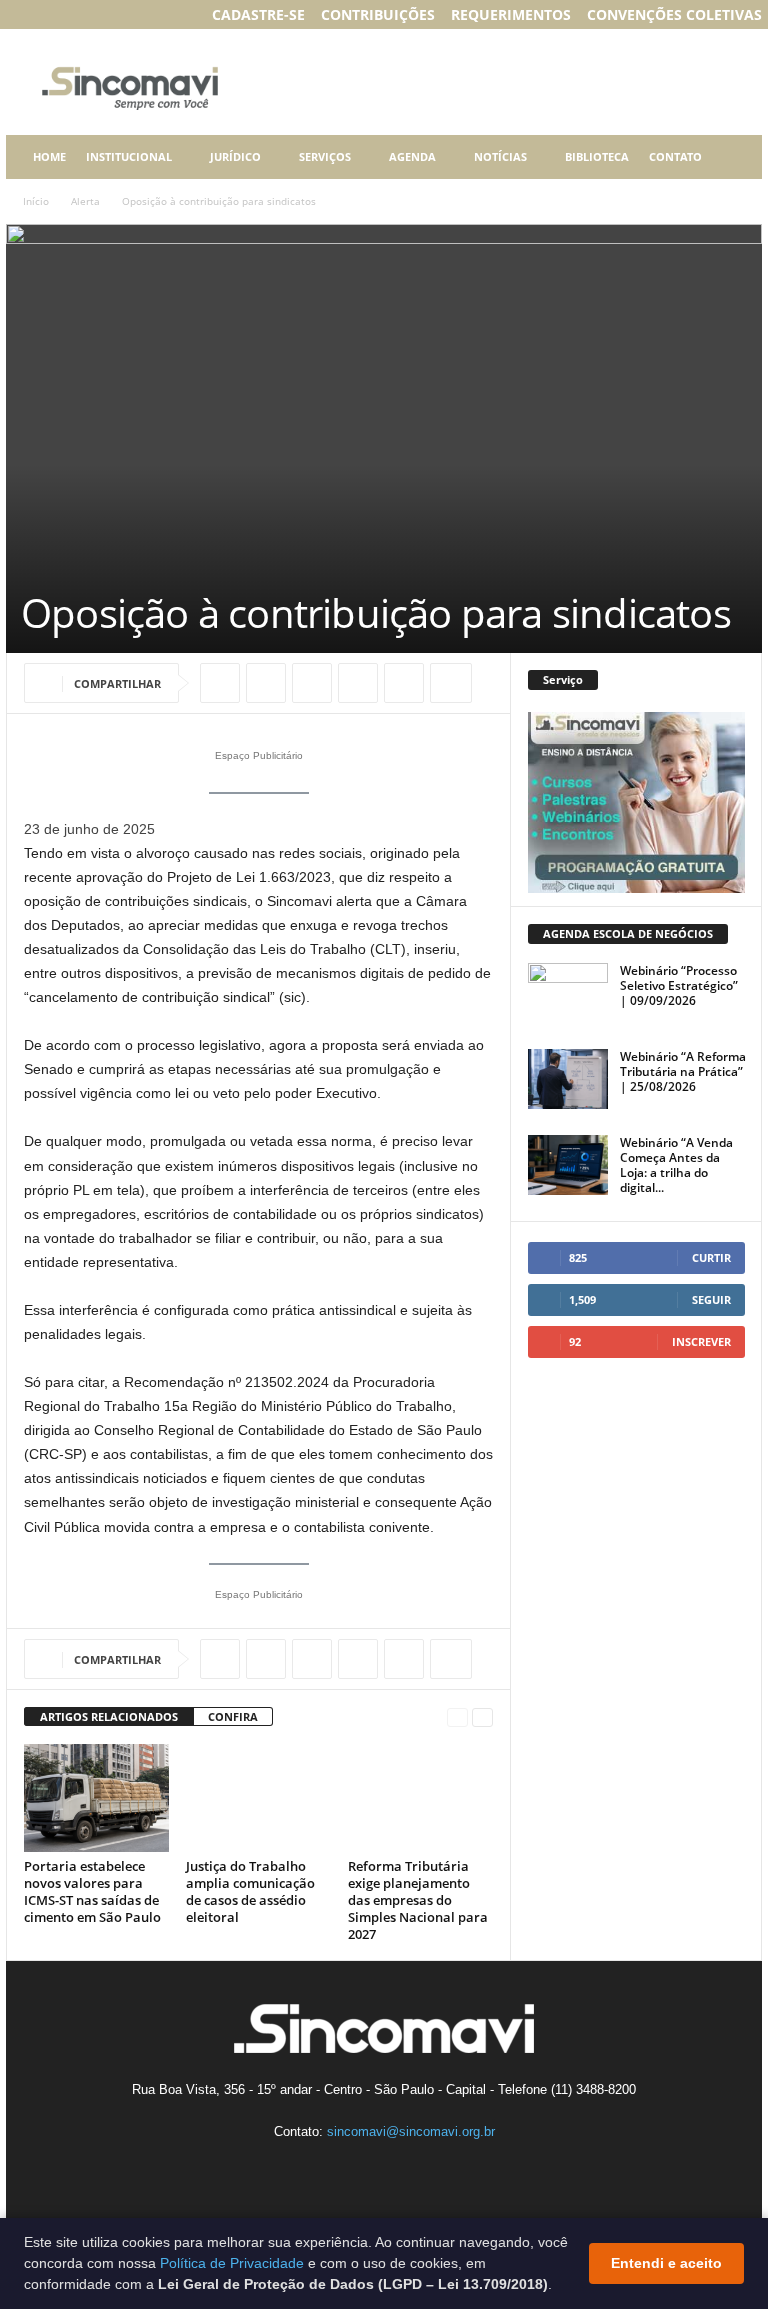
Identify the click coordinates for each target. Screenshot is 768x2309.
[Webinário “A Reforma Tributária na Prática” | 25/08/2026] (568, 1079)
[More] (451, 683)
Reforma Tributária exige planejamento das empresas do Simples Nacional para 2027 (418, 1900)
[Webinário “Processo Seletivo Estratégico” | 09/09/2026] (568, 993)
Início (36, 201)
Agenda (412, 156)
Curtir (711, 1257)
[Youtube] (142, 14)
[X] (266, 683)
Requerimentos (511, 14)
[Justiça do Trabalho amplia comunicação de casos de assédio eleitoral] (258, 1798)
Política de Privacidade (232, 2263)
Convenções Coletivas (674, 14)
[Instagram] (49, 14)
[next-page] (482, 1717)
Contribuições (378, 14)
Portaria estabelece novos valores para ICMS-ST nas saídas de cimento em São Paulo (92, 1891)
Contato (675, 156)
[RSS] (111, 14)
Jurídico (235, 156)
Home (49, 156)
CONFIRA (233, 1716)
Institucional (129, 156)
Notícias (500, 156)
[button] (732, 157)
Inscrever (701, 1341)
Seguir (711, 1299)
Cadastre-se (258, 14)
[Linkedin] (80, 14)
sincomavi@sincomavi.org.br (411, 2131)
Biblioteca (597, 156)
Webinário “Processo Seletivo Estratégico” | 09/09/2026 (679, 985)
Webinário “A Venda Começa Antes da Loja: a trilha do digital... (676, 1165)
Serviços (325, 156)
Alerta (85, 201)
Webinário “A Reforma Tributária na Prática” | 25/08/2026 (683, 1071)
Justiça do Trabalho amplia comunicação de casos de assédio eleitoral (250, 1891)
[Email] (404, 683)
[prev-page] (457, 1717)
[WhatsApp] (312, 683)
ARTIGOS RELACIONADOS (109, 1716)
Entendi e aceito (666, 2263)
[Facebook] (18, 14)
